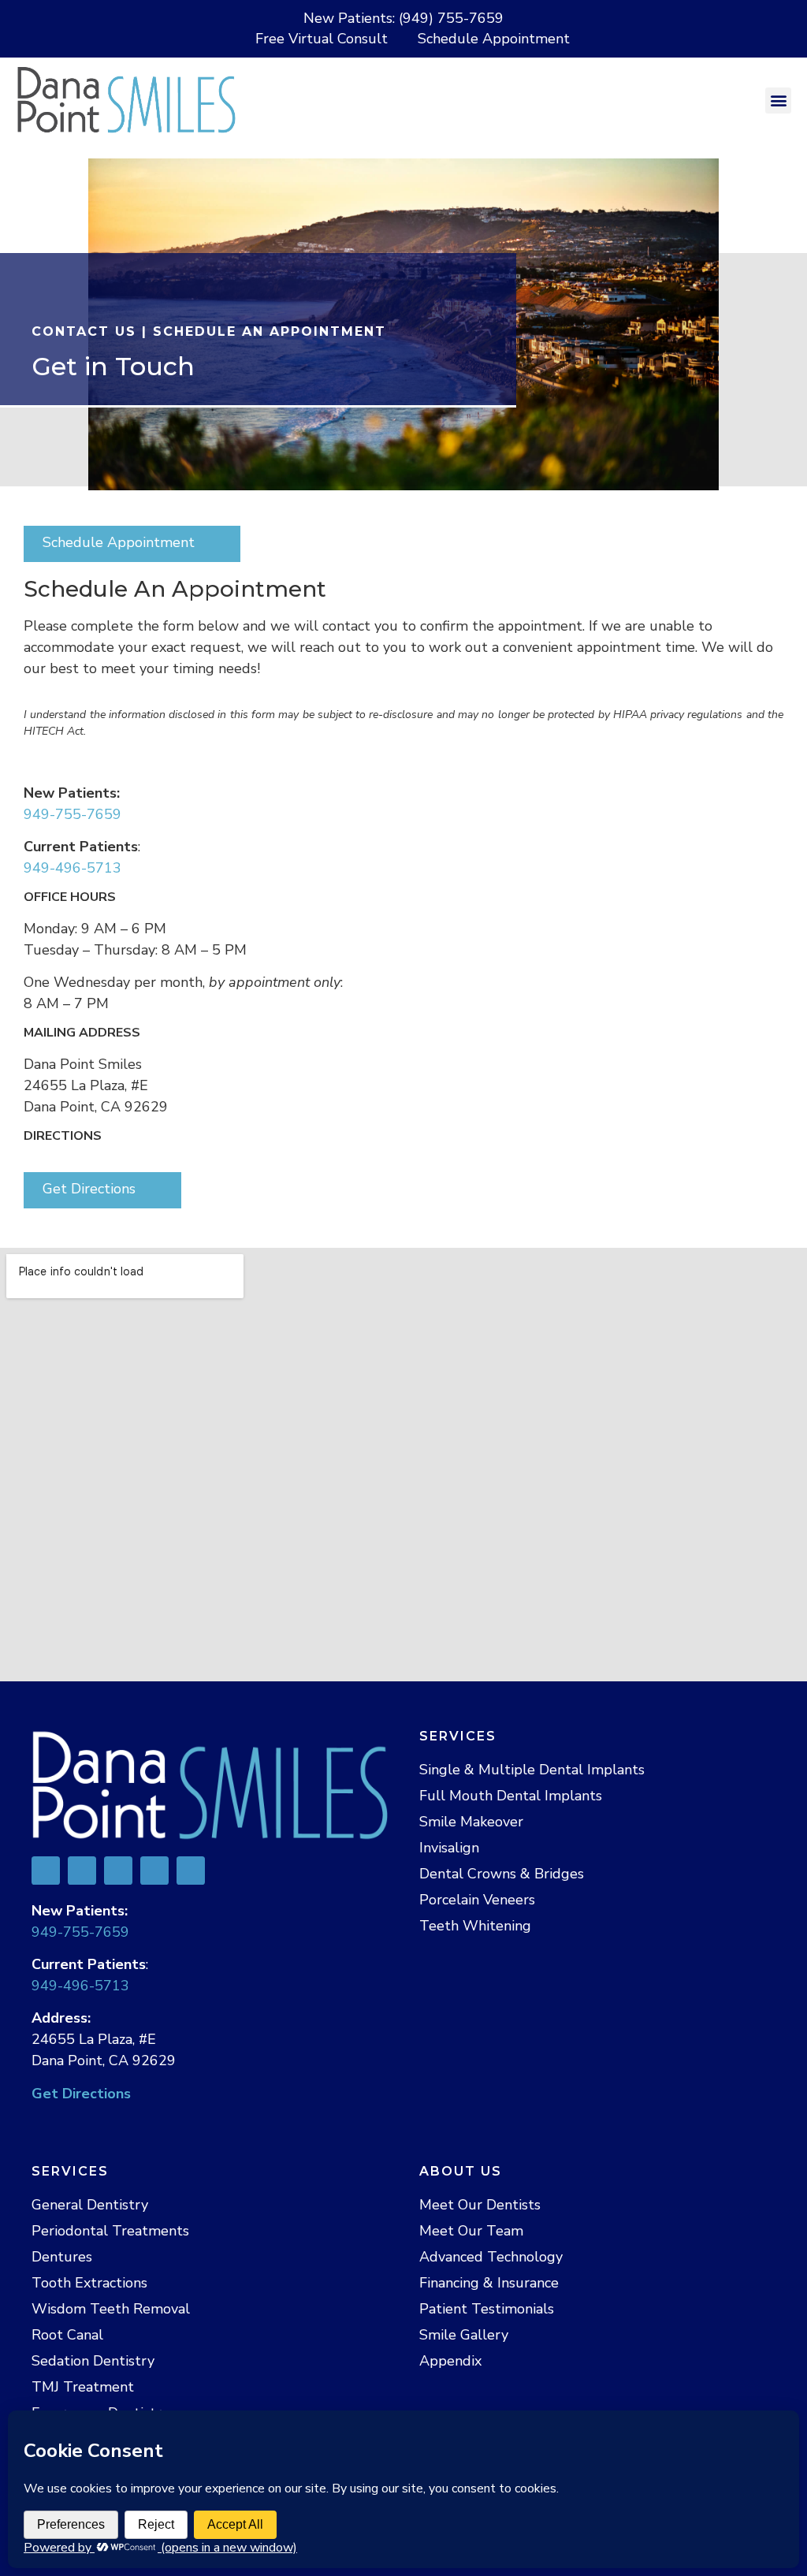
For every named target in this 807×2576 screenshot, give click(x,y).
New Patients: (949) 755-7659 (403, 18)
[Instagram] (191, 1871)
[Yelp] (118, 1871)
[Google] (82, 1871)
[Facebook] (46, 1871)
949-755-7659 (73, 814)
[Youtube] (154, 1871)
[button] (778, 101)
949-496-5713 (73, 868)
